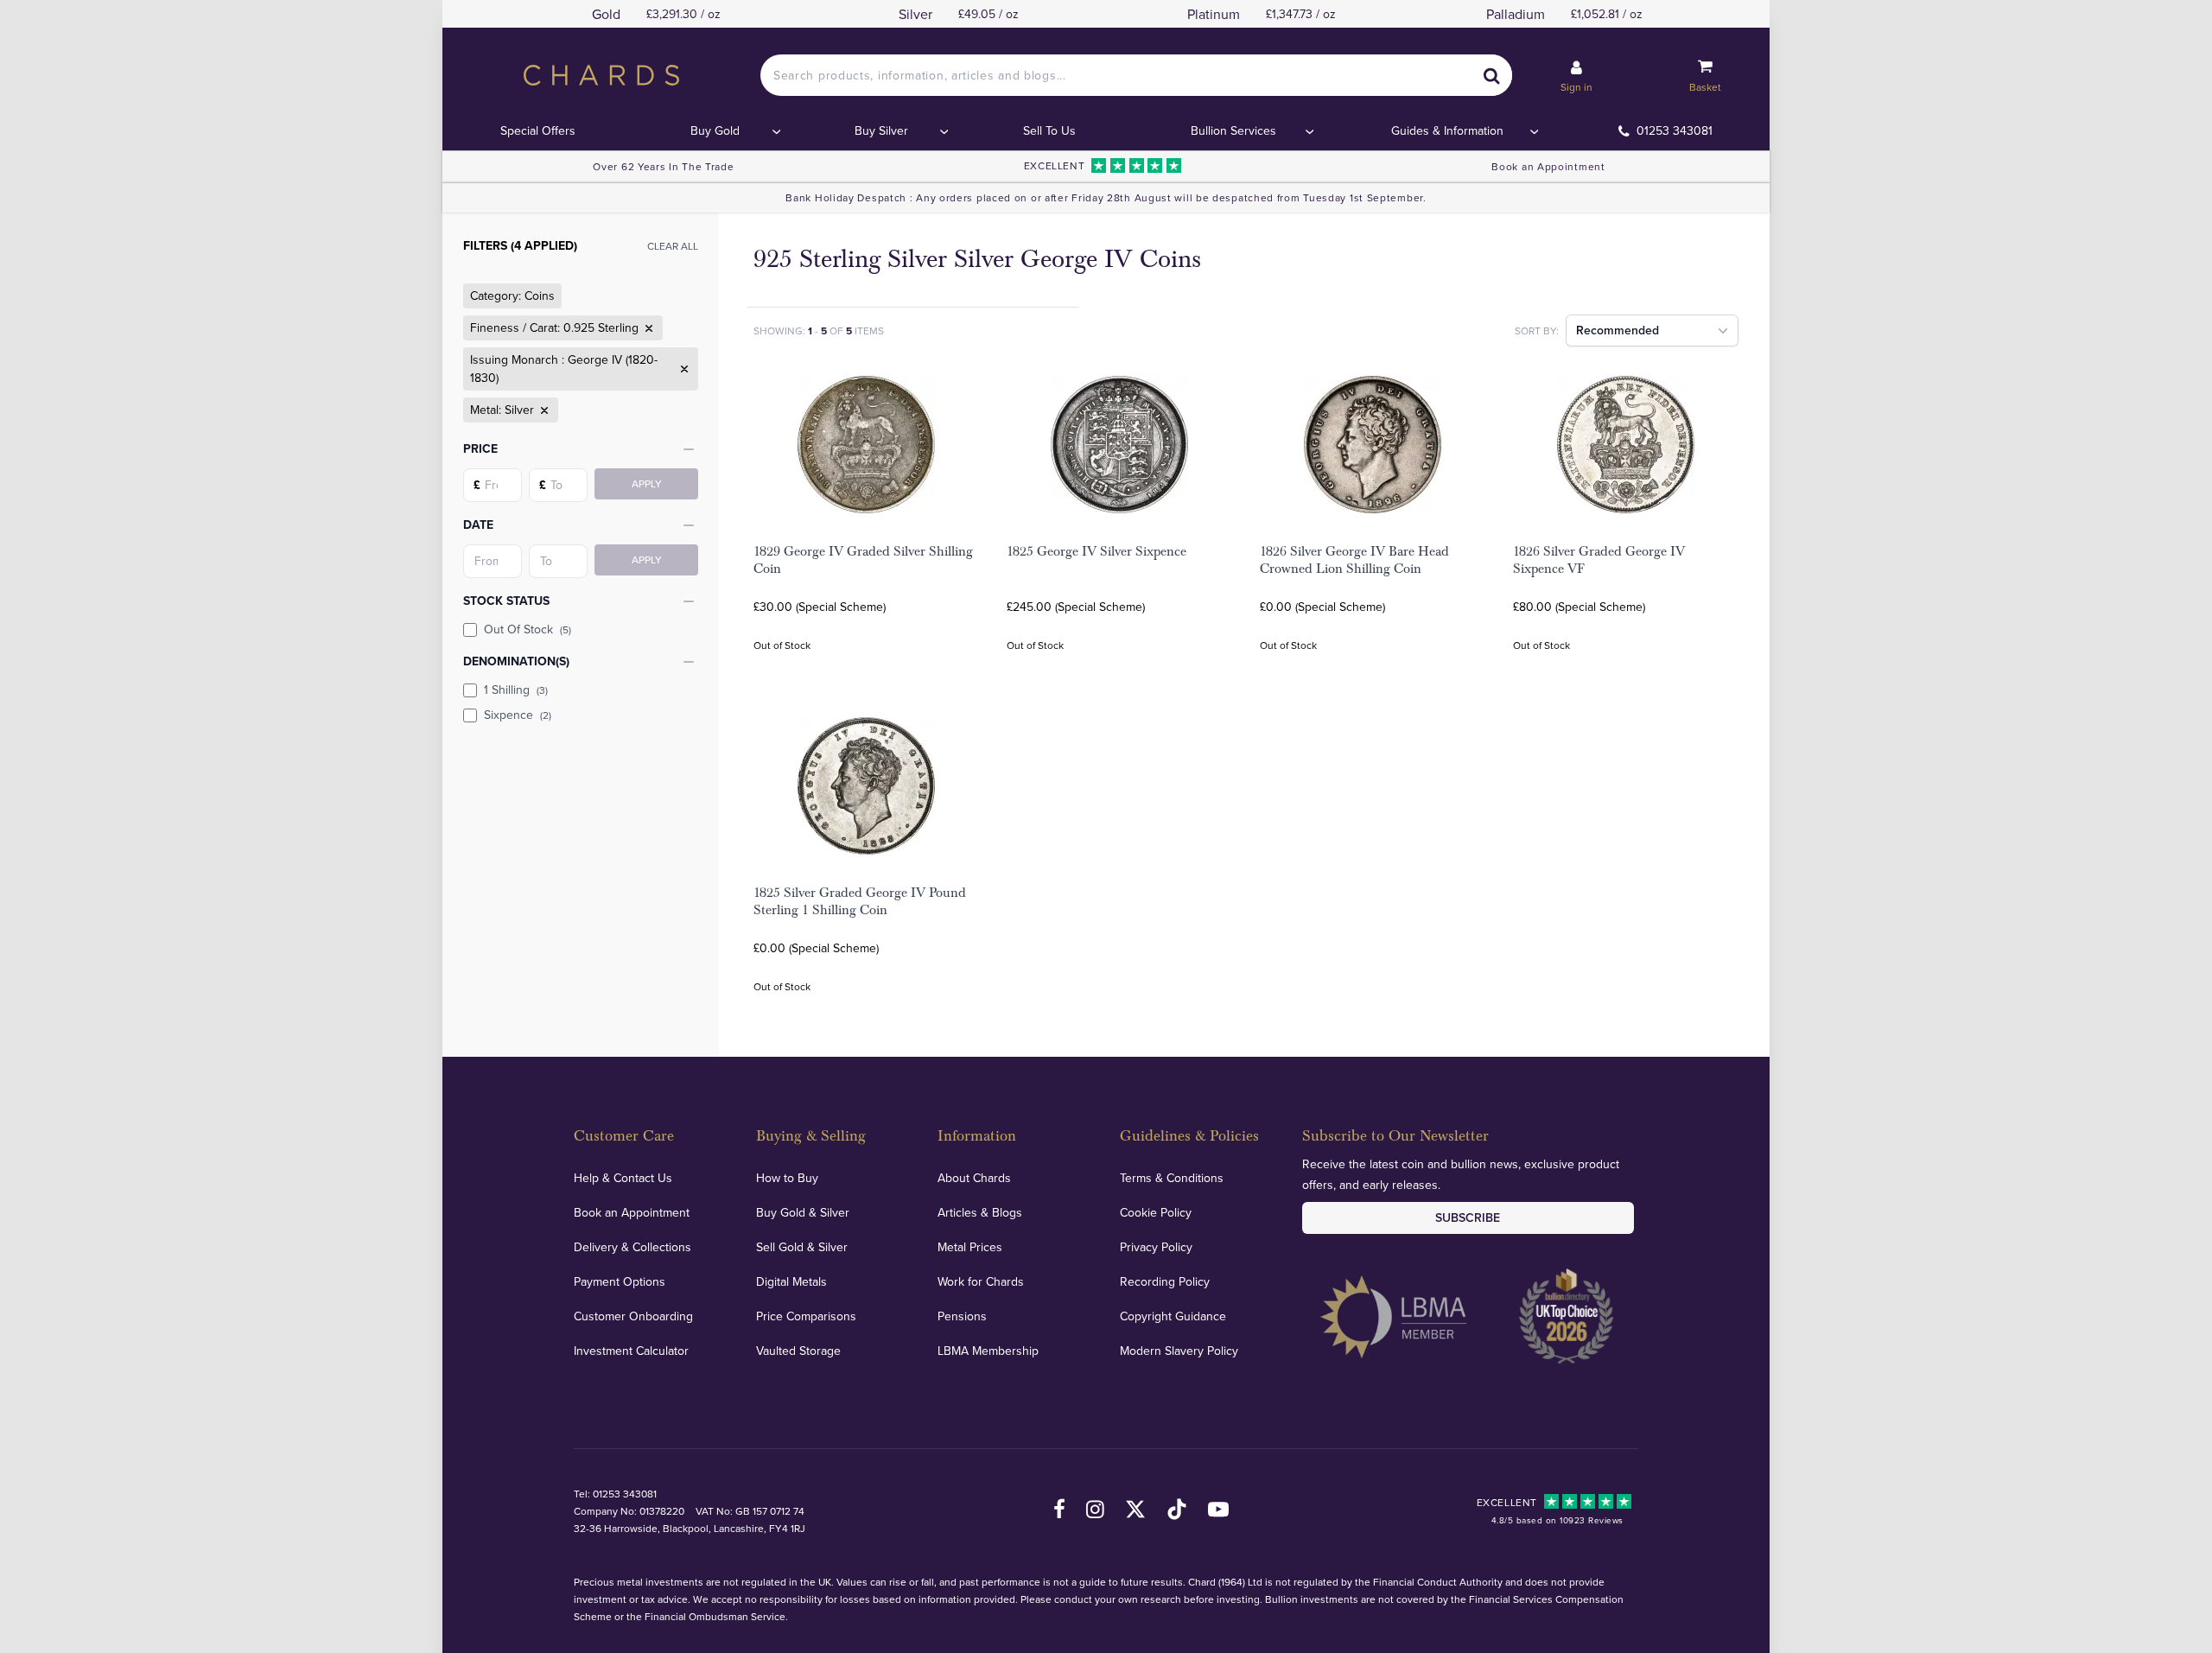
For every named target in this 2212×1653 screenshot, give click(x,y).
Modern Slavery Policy (1179, 1351)
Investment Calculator (631, 1351)
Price (480, 448)
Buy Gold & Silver (803, 1212)
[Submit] (1491, 75)
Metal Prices (970, 1247)
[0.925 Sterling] (647, 328)
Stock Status (506, 601)
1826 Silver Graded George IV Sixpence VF (1599, 560)
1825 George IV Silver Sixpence (1096, 551)
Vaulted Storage (798, 1351)
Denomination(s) (516, 661)
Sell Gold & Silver (802, 1247)
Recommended (1618, 330)
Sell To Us (1049, 130)
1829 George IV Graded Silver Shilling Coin (863, 560)
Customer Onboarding (633, 1316)
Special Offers (538, 130)
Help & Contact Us (623, 1178)
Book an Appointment (1548, 166)
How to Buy (787, 1178)
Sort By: (1537, 331)
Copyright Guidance (1173, 1316)
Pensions (962, 1316)
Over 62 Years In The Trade (663, 166)
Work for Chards (981, 1281)
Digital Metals (791, 1281)
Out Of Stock (528, 629)
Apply (647, 483)
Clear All (673, 246)
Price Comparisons (806, 1316)
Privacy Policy (1156, 1247)
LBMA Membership (988, 1351)
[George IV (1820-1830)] (683, 369)
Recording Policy (1165, 1281)
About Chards (974, 1178)
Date (478, 525)
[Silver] (543, 410)
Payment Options (620, 1281)
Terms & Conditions (1172, 1178)
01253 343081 (1675, 130)
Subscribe (1468, 1217)
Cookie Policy (1156, 1212)
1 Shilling (516, 690)
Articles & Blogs (980, 1212)
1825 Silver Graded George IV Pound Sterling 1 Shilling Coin (860, 901)
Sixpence (518, 715)
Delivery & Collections (632, 1247)
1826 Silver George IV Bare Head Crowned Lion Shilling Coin (1354, 560)
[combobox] (1136, 75)
